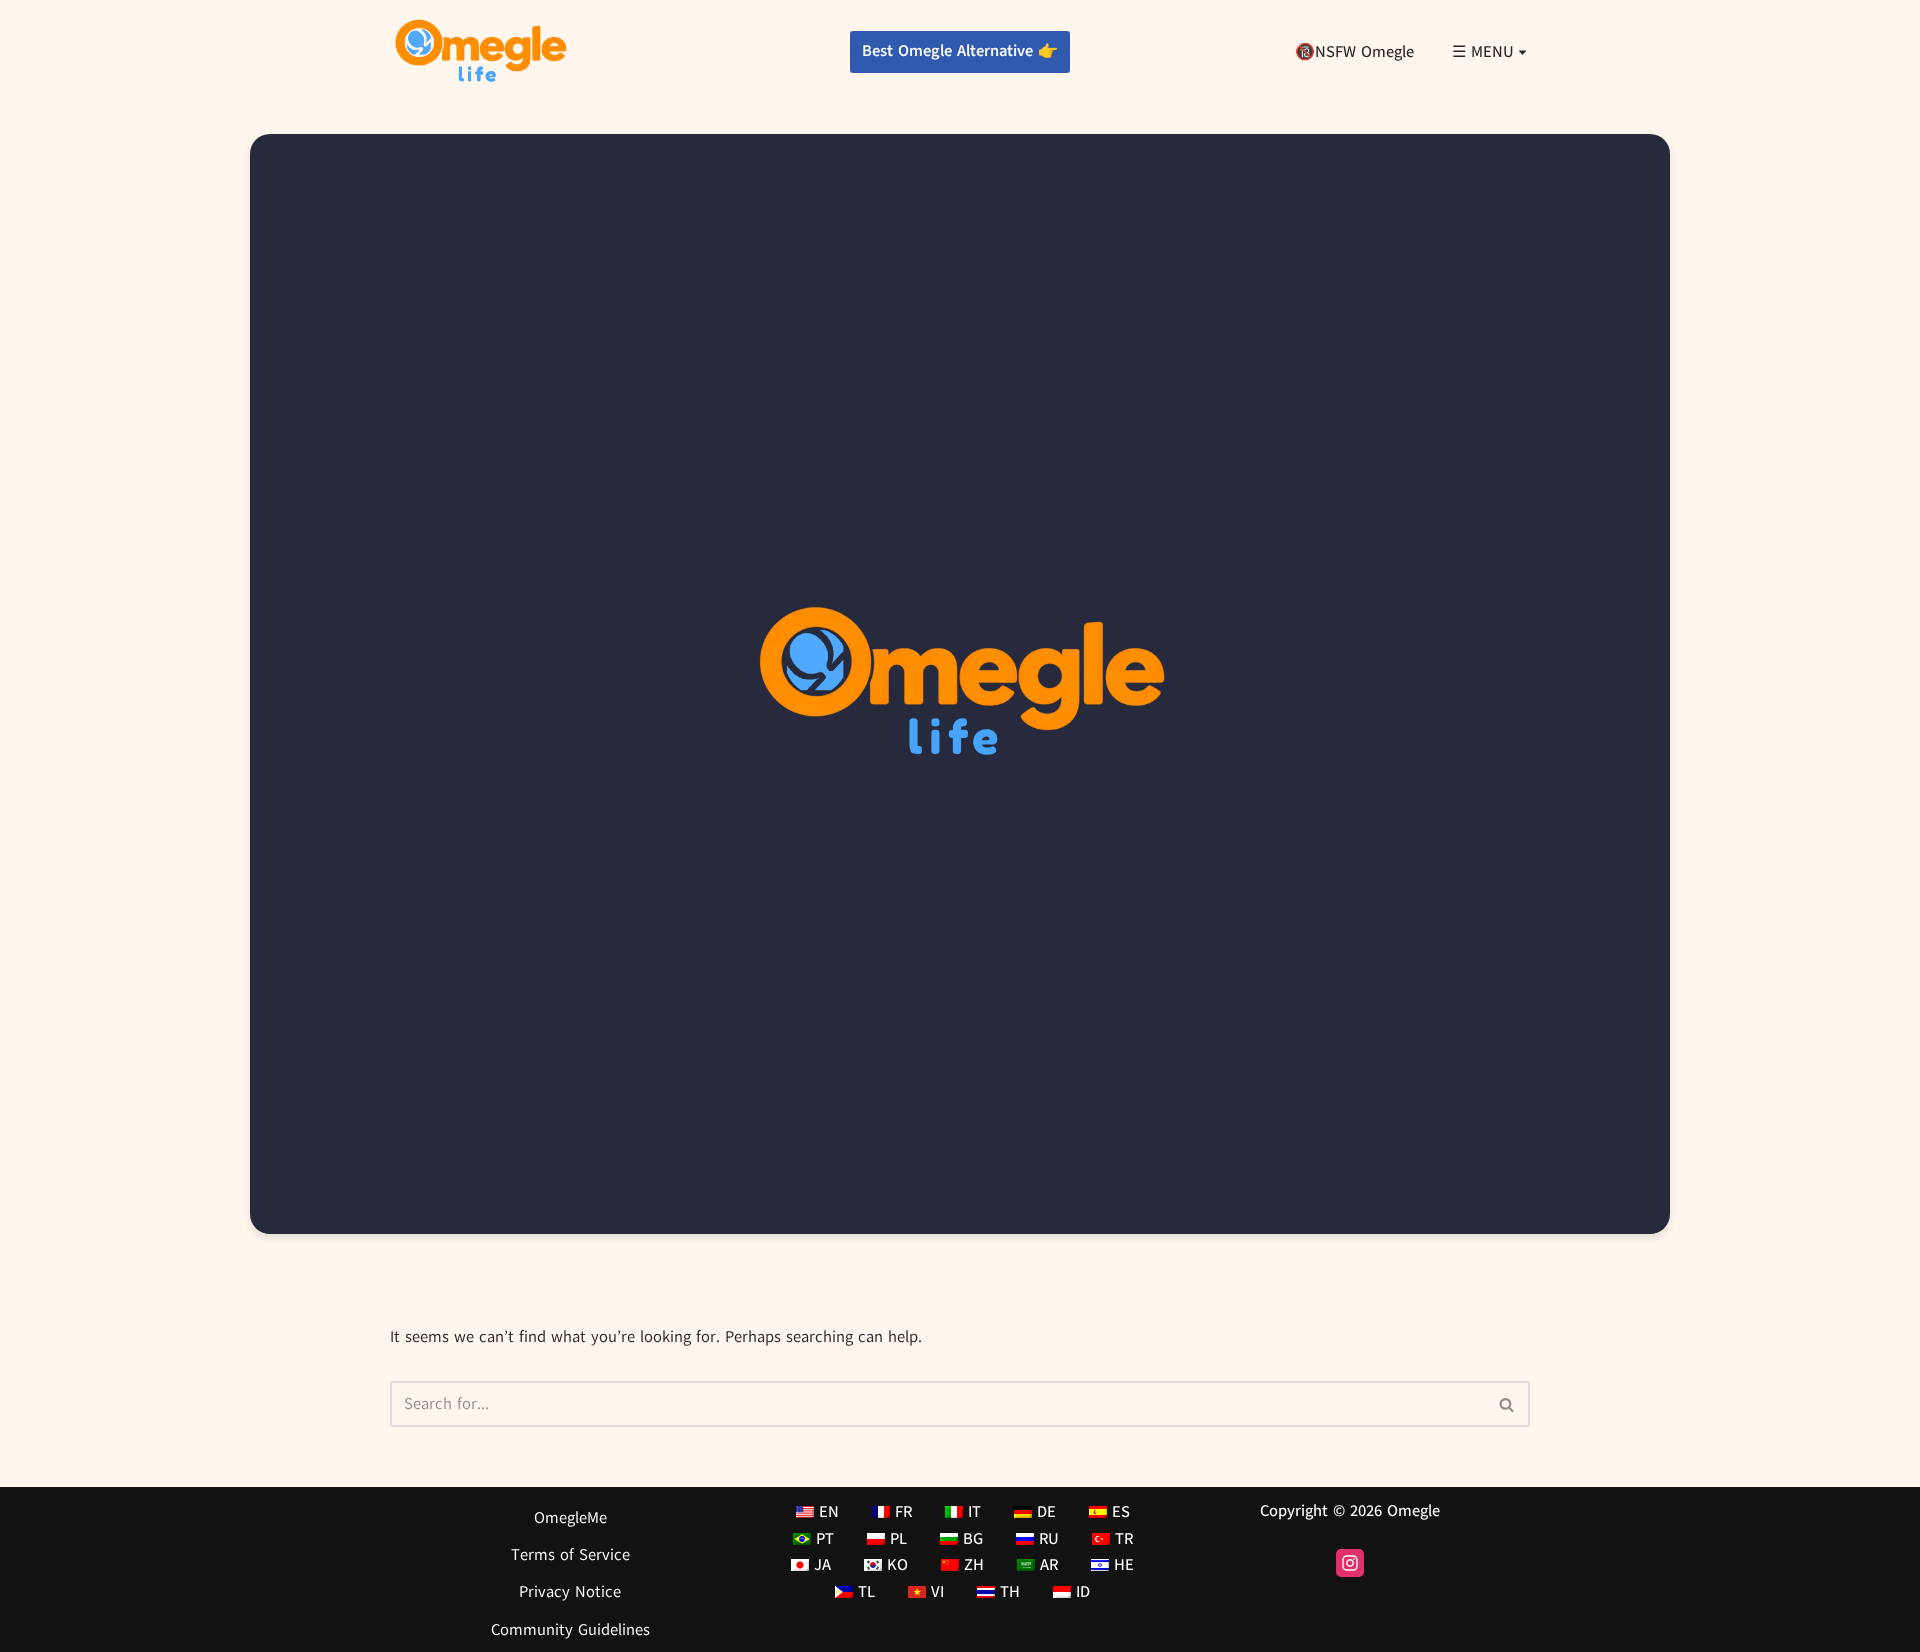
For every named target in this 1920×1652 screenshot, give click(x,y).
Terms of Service (570, 1556)
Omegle (1413, 1511)
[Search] (1507, 1404)
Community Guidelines (570, 1630)
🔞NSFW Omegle (1354, 52)
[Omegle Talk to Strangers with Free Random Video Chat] (480, 52)
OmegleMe (570, 1518)
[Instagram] (1350, 1563)
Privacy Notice (570, 1593)
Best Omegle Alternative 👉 (960, 51)
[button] (1522, 52)
